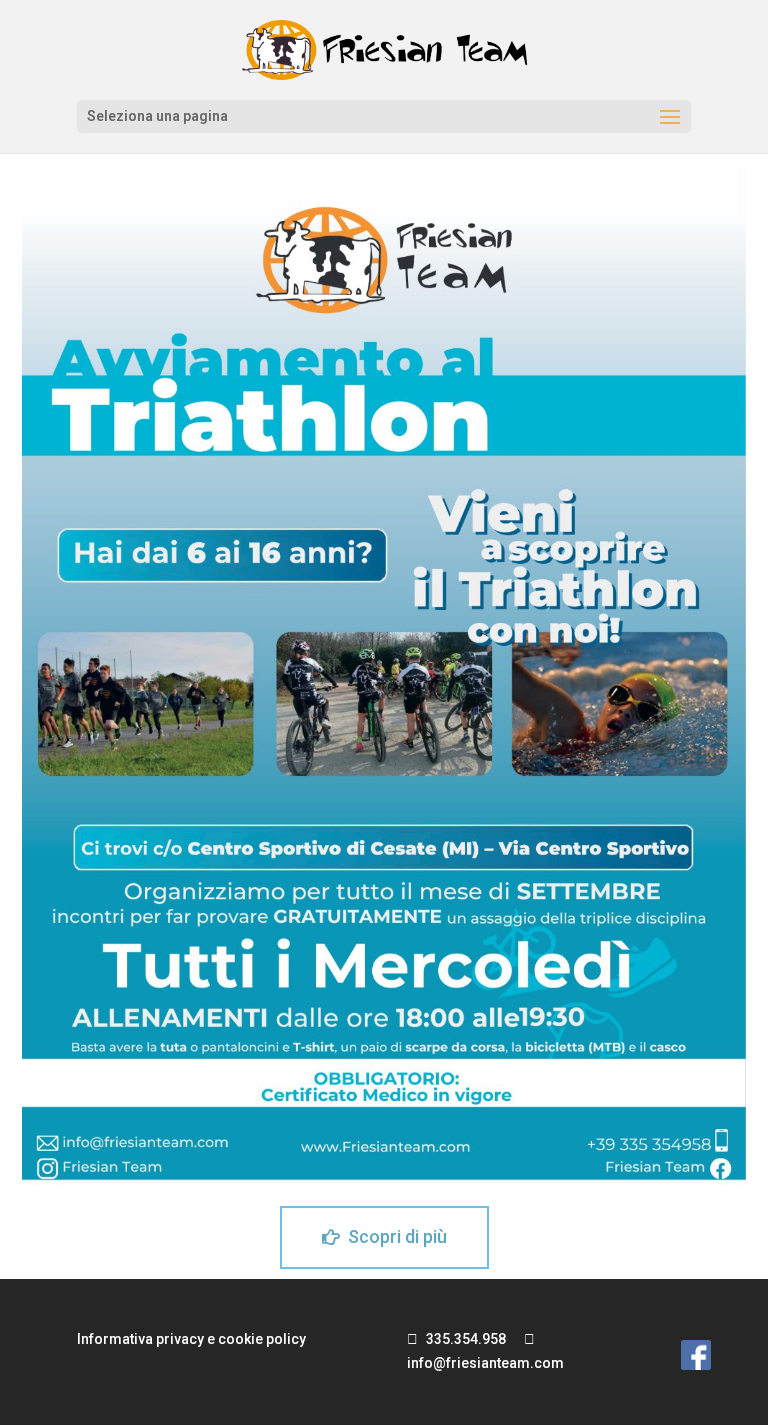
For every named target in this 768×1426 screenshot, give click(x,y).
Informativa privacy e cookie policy (191, 1339)
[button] (384, 1237)
